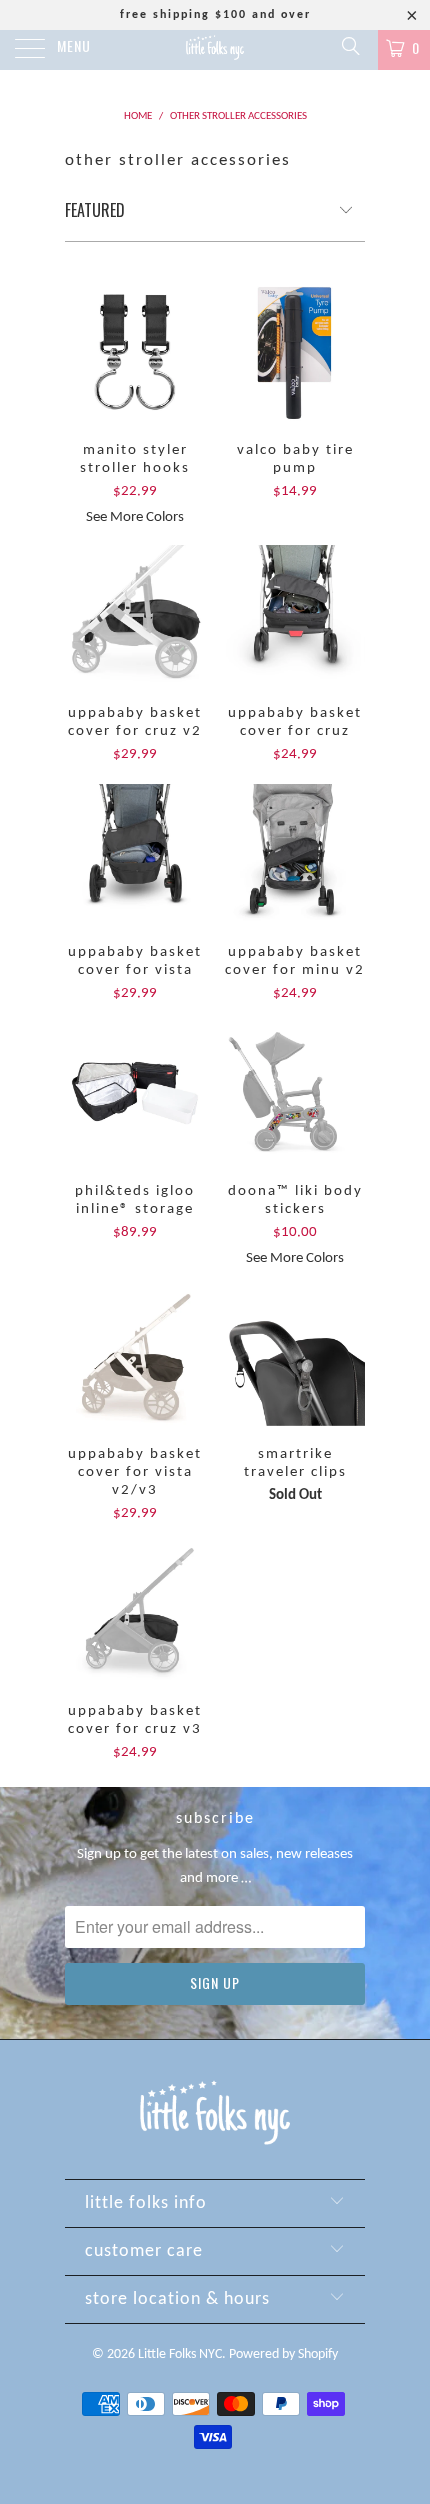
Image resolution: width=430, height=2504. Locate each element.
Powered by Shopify (283, 2354)
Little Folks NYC (180, 2354)
